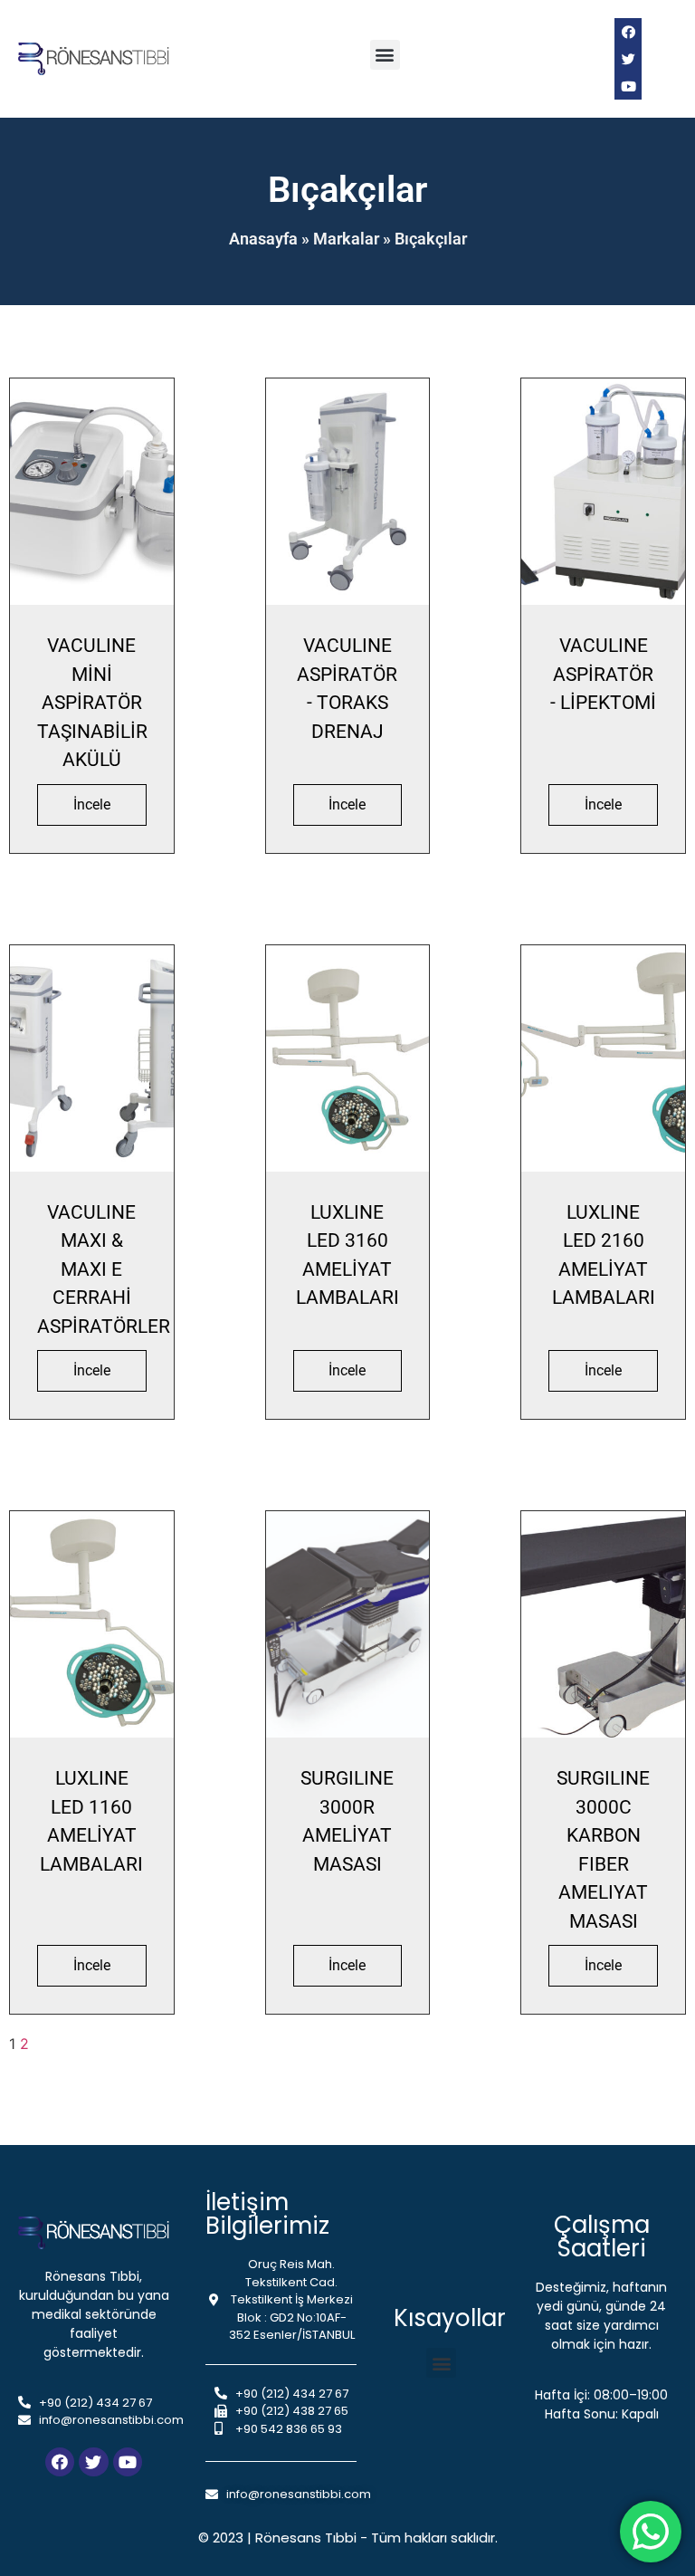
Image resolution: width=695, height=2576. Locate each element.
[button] (385, 55)
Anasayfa (263, 239)
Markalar (346, 239)
